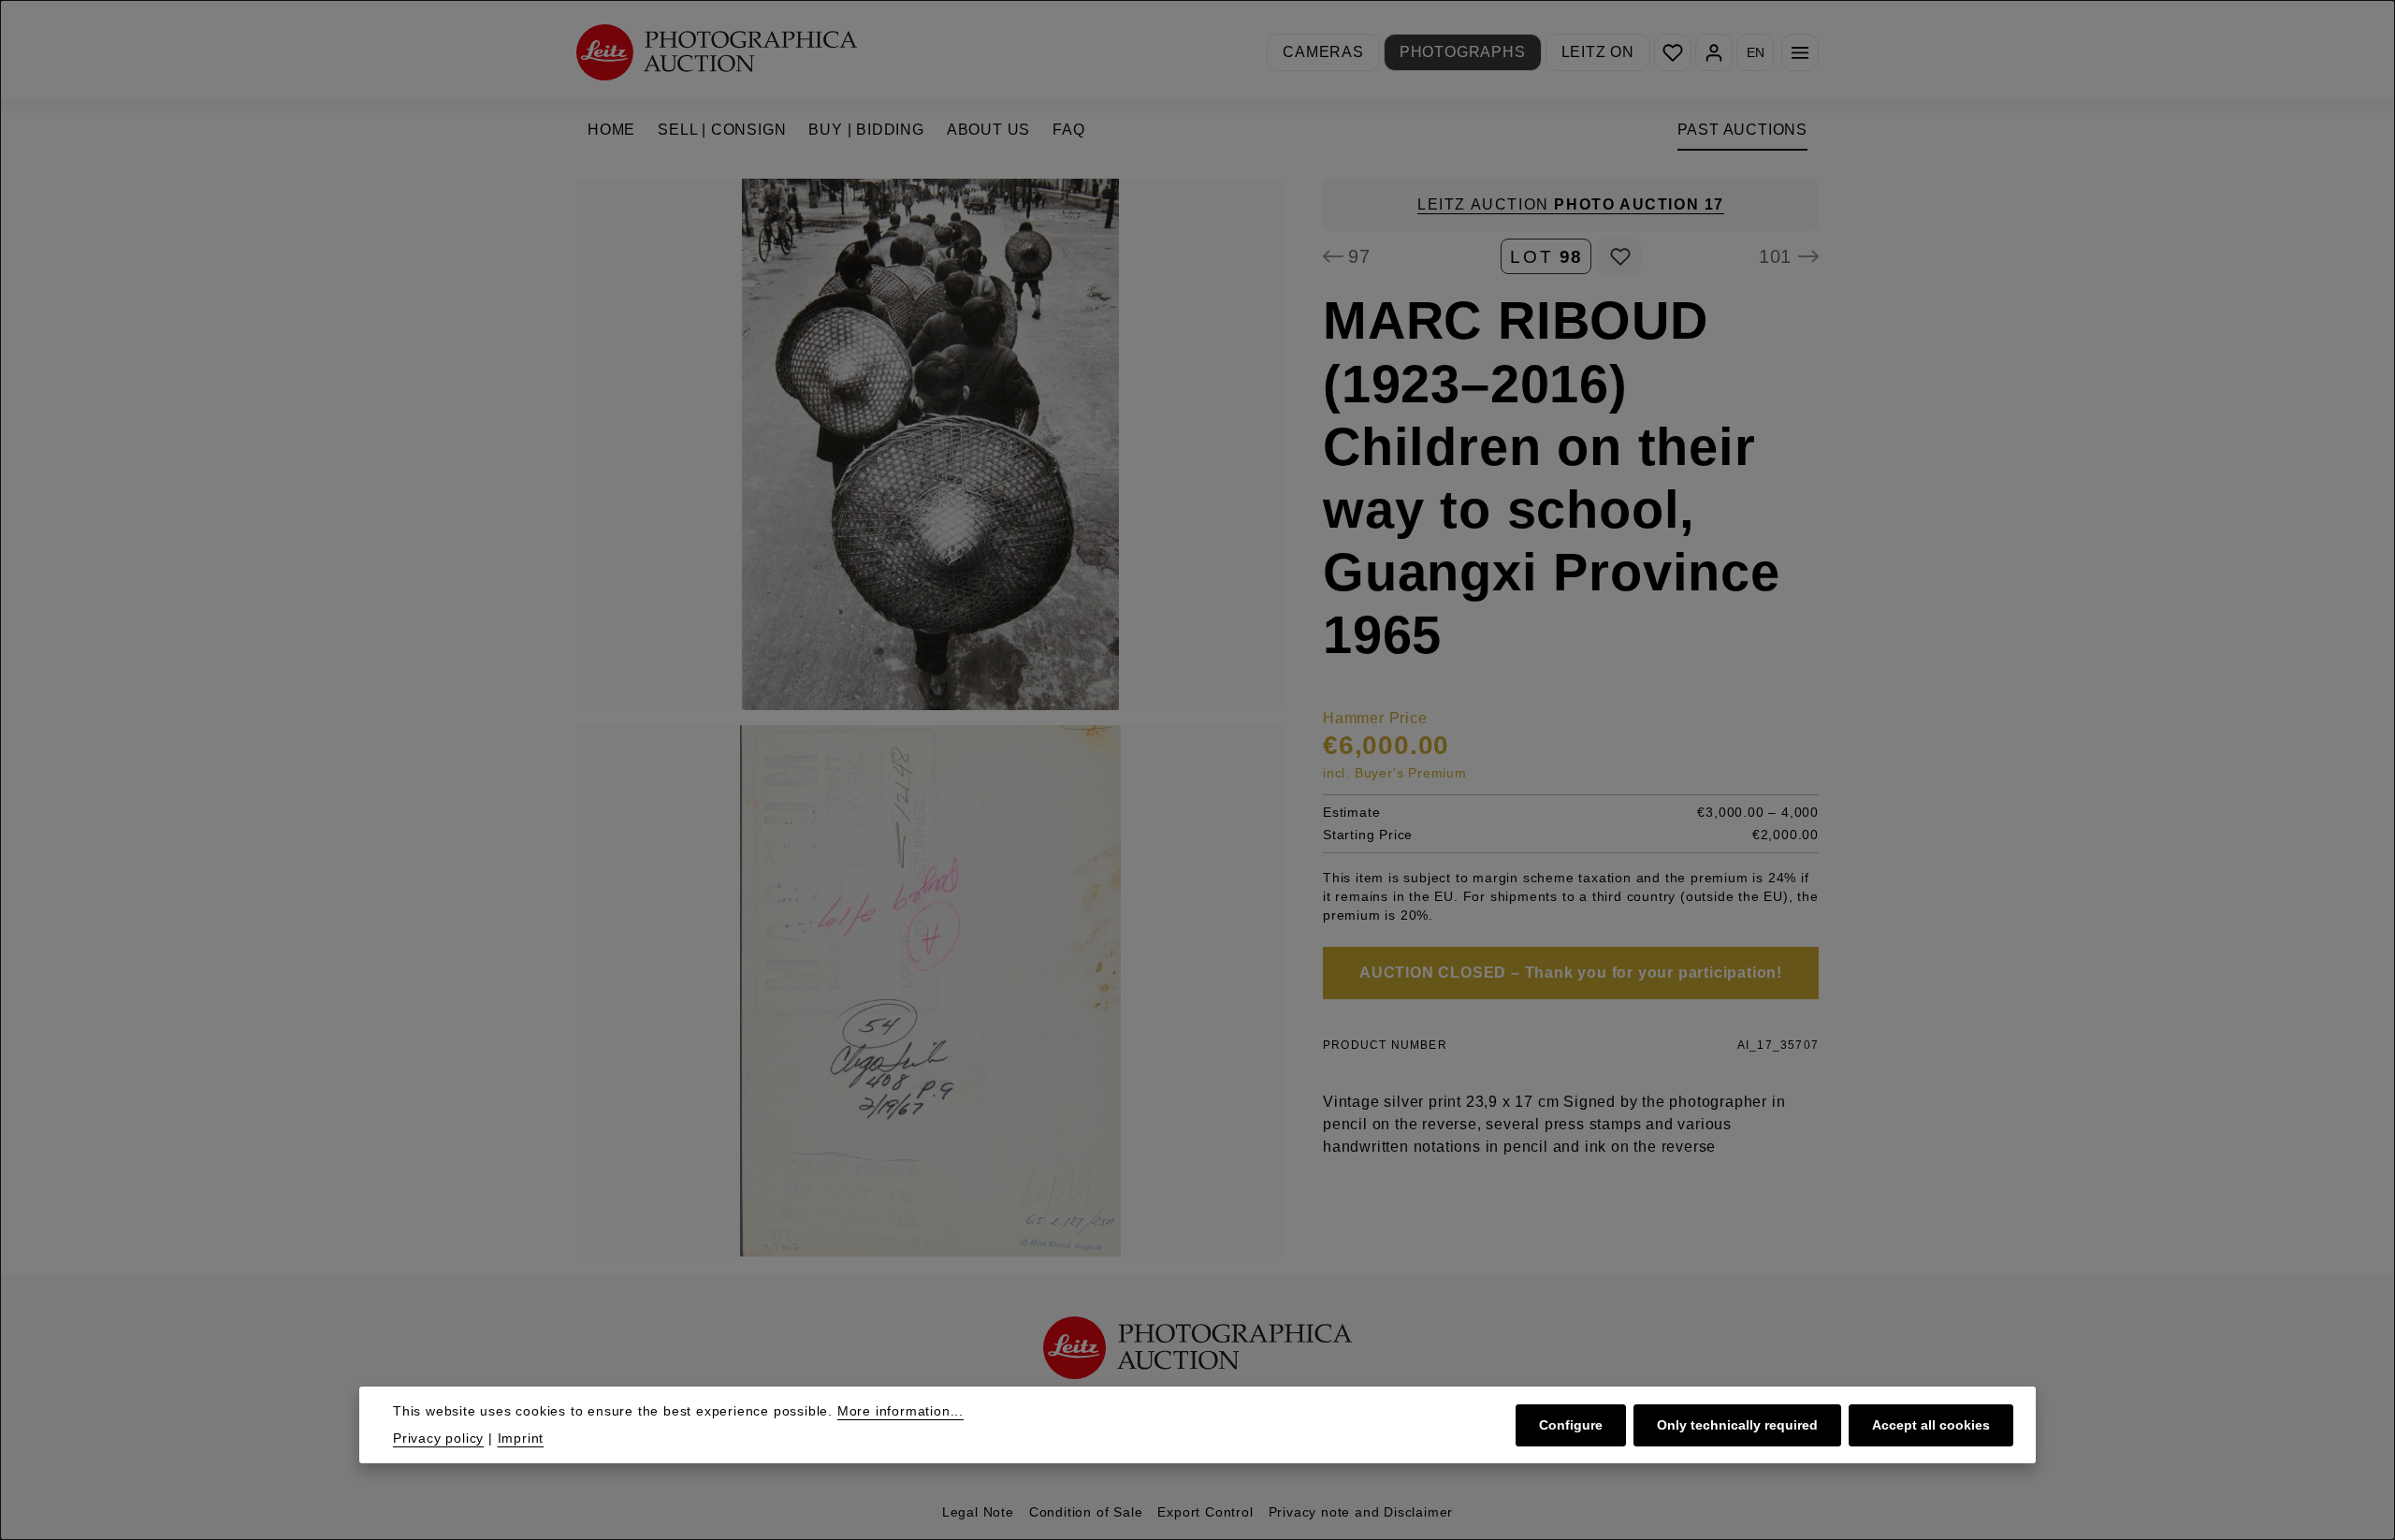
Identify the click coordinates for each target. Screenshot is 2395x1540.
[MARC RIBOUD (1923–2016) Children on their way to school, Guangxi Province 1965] (930, 444)
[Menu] (1800, 52)
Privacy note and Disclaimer (1361, 1512)
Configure (1571, 1424)
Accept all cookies (1931, 1424)
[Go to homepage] (717, 52)
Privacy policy (438, 1438)
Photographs (1463, 52)
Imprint (521, 1438)
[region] (931, 718)
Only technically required (1737, 1424)
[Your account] (1714, 52)
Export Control (1205, 1512)
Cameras (1323, 52)
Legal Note (978, 1512)
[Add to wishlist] (1620, 256)
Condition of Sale (1086, 1512)
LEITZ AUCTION (1571, 204)
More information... (900, 1411)
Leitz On (1598, 52)
